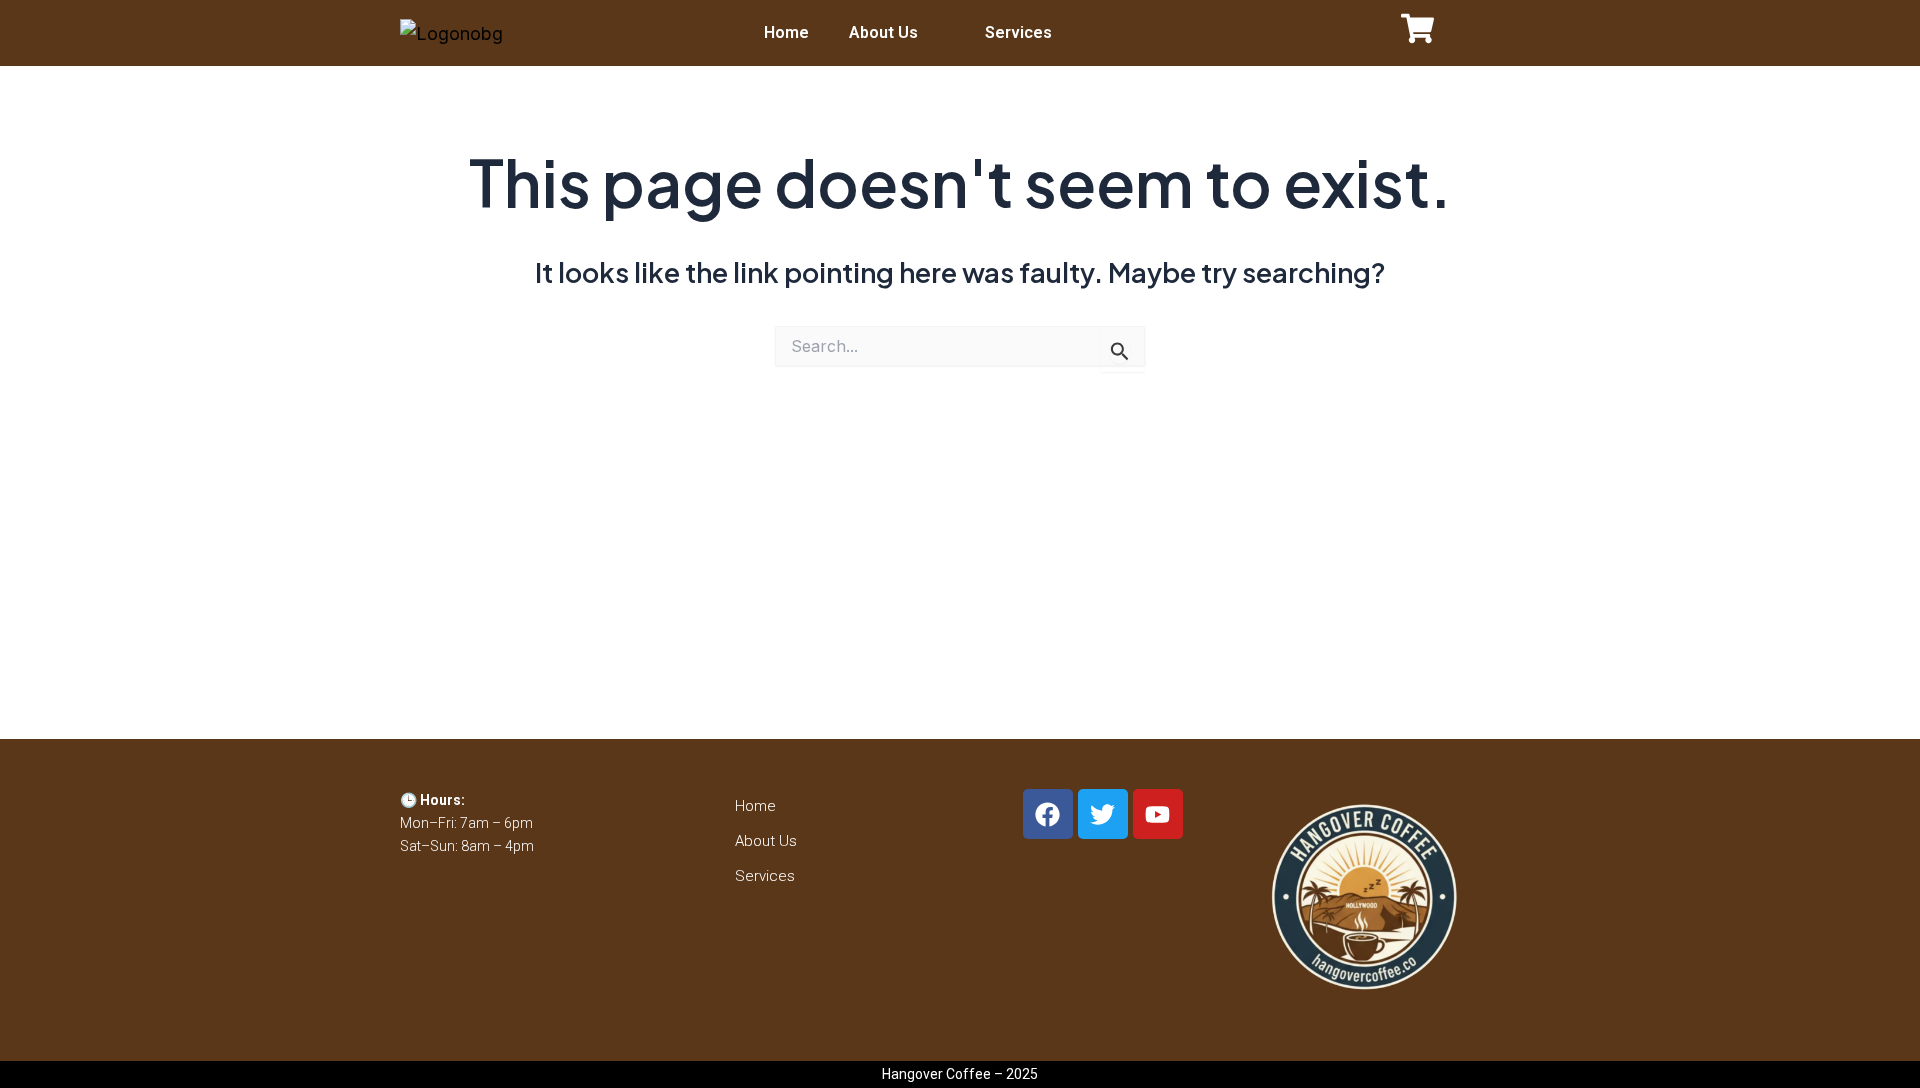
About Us (883, 32)
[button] (897, 33)
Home (786, 32)
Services (1018, 32)
